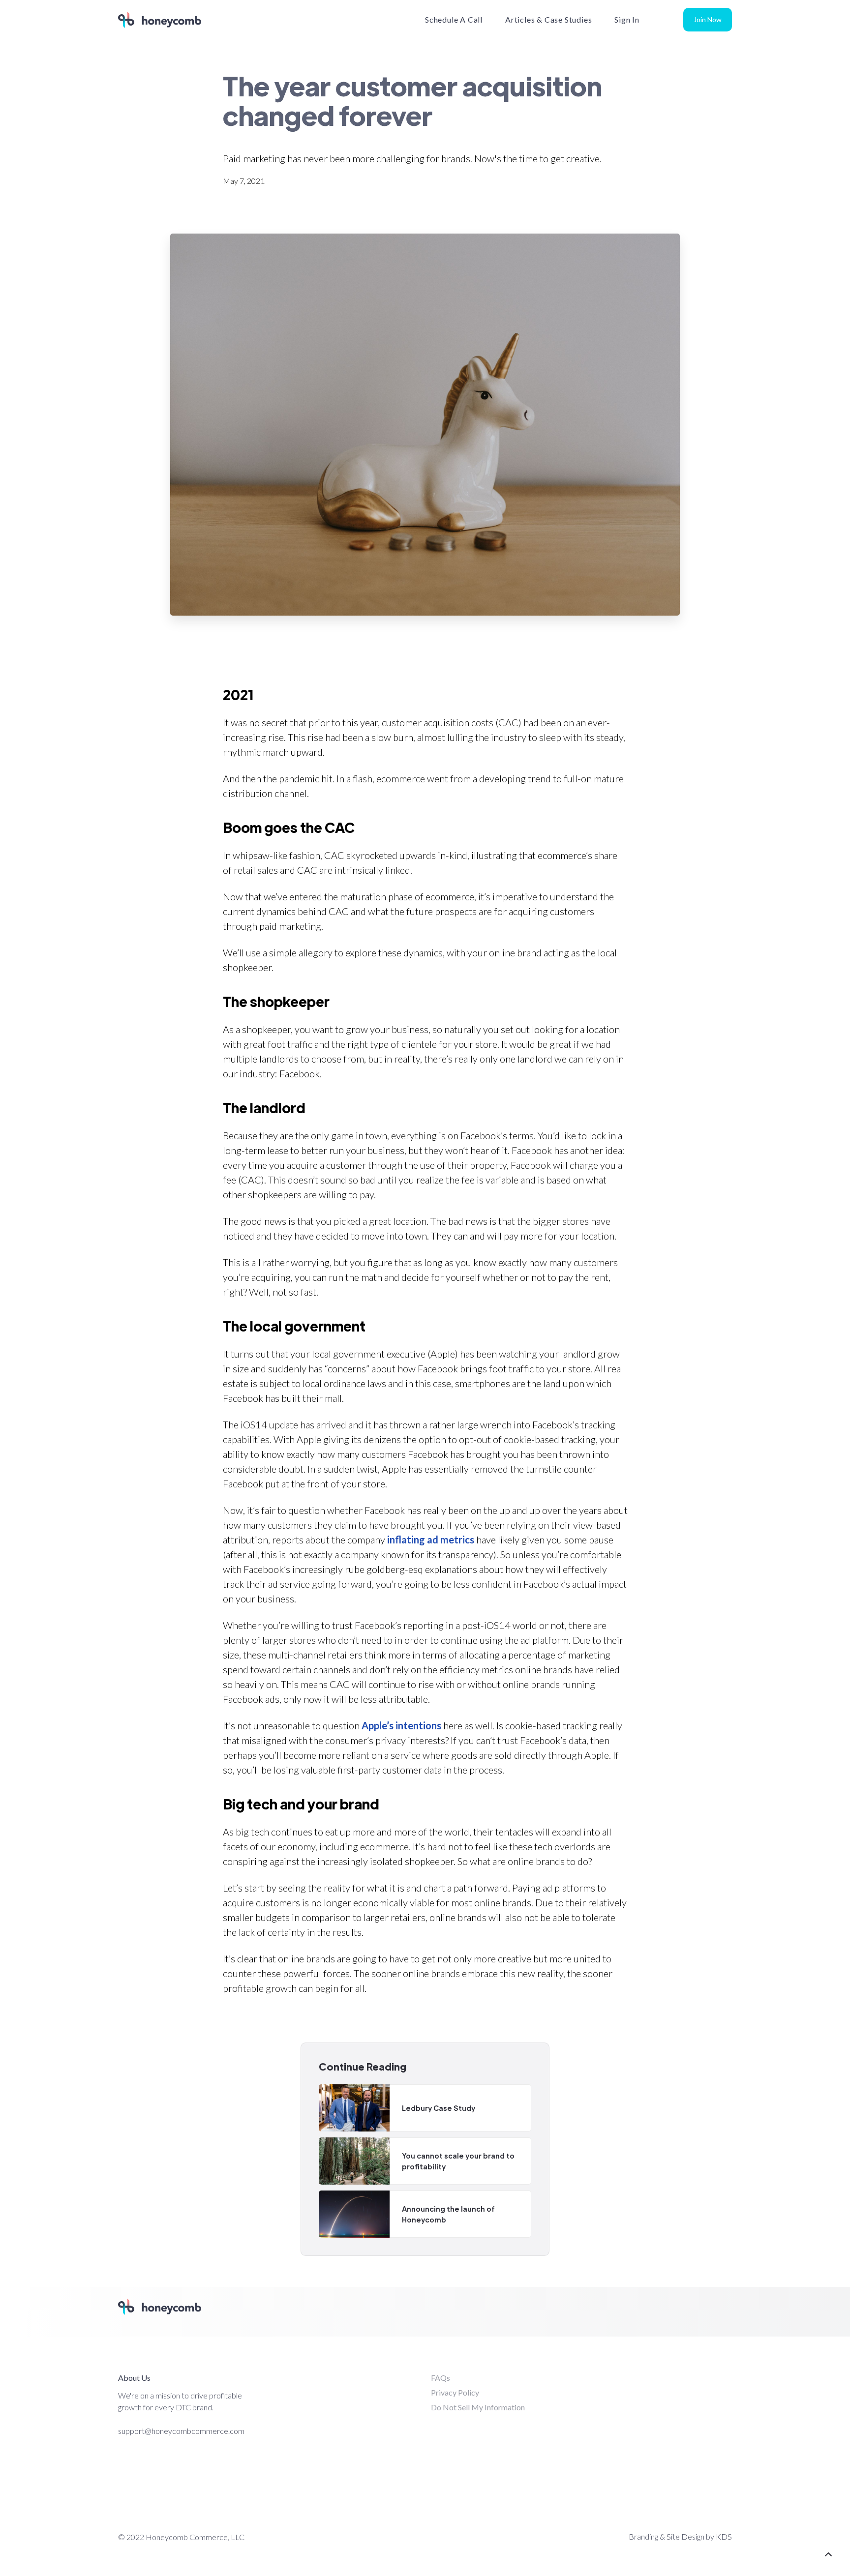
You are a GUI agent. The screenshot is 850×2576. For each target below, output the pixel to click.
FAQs (440, 2378)
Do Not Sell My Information (478, 2407)
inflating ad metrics (431, 1540)
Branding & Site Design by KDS (680, 2536)
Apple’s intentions (401, 1725)
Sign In (627, 19)
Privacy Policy (455, 2392)
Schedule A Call (454, 19)
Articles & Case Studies (548, 19)
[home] (160, 20)
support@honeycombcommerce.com (181, 2431)
